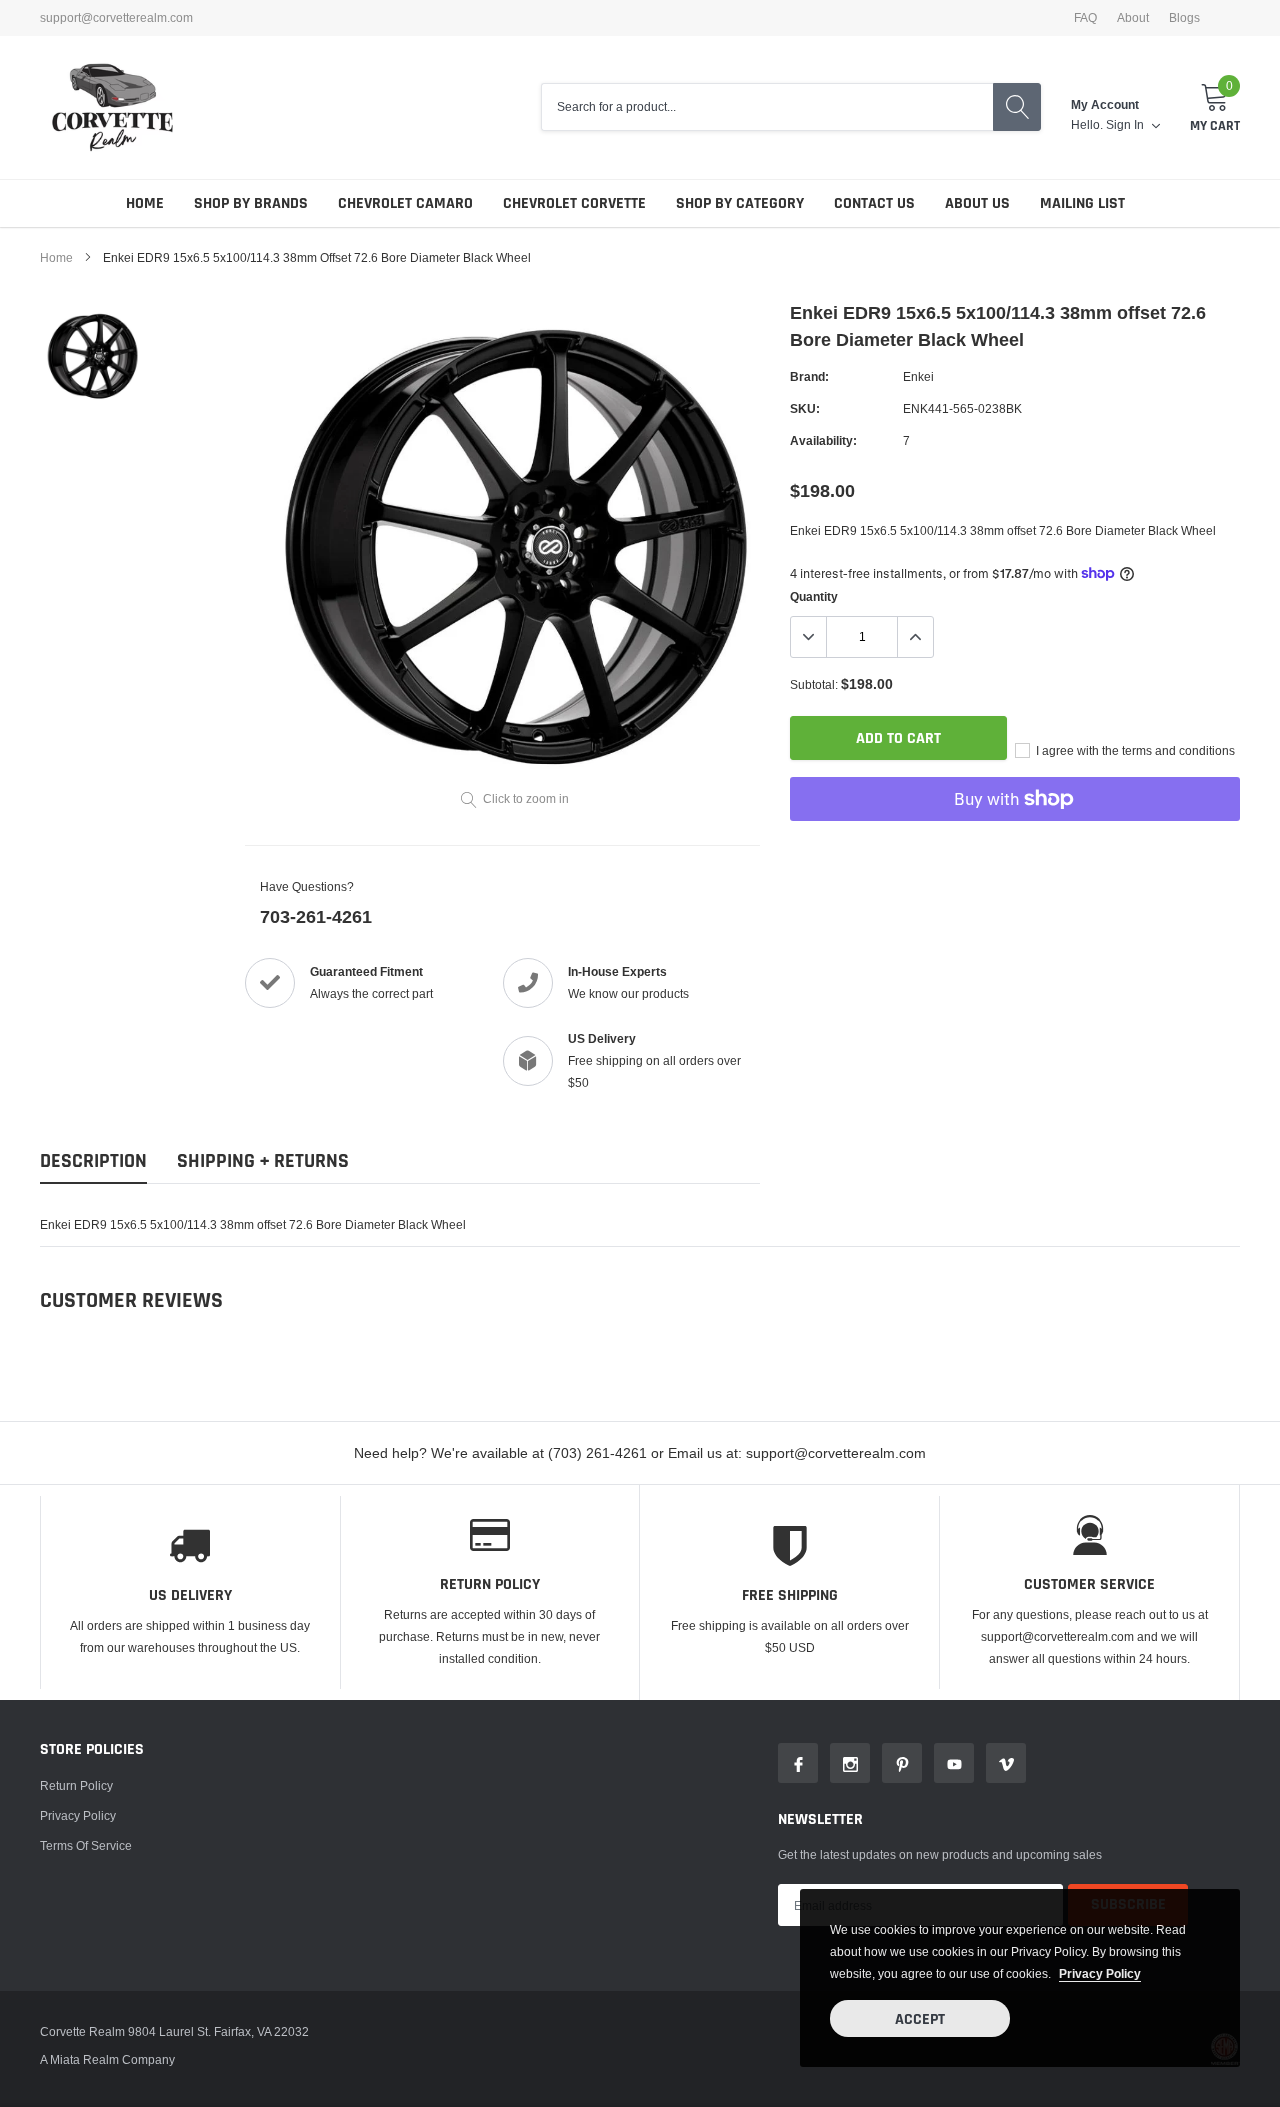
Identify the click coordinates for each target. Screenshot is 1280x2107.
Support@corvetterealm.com (116, 18)
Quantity (814, 596)
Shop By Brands (251, 203)
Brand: (809, 376)
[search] (1017, 107)
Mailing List (1082, 203)
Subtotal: (814, 684)
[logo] (112, 107)
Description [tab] (93, 1161)
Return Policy (76, 1785)
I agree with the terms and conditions (1134, 750)
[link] (92, 356)
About (1133, 18)
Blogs (1184, 18)
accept (920, 2019)
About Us (977, 203)
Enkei (918, 376)
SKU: (805, 408)
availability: (823, 440)
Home (145, 203)
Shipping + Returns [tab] (263, 1161)
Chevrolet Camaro (405, 203)
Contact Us (874, 203)
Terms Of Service (86, 1845)
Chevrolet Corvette (574, 203)
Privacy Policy (78, 1815)
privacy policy (1100, 1973)
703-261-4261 (316, 916)
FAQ (1085, 18)
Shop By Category (740, 203)
